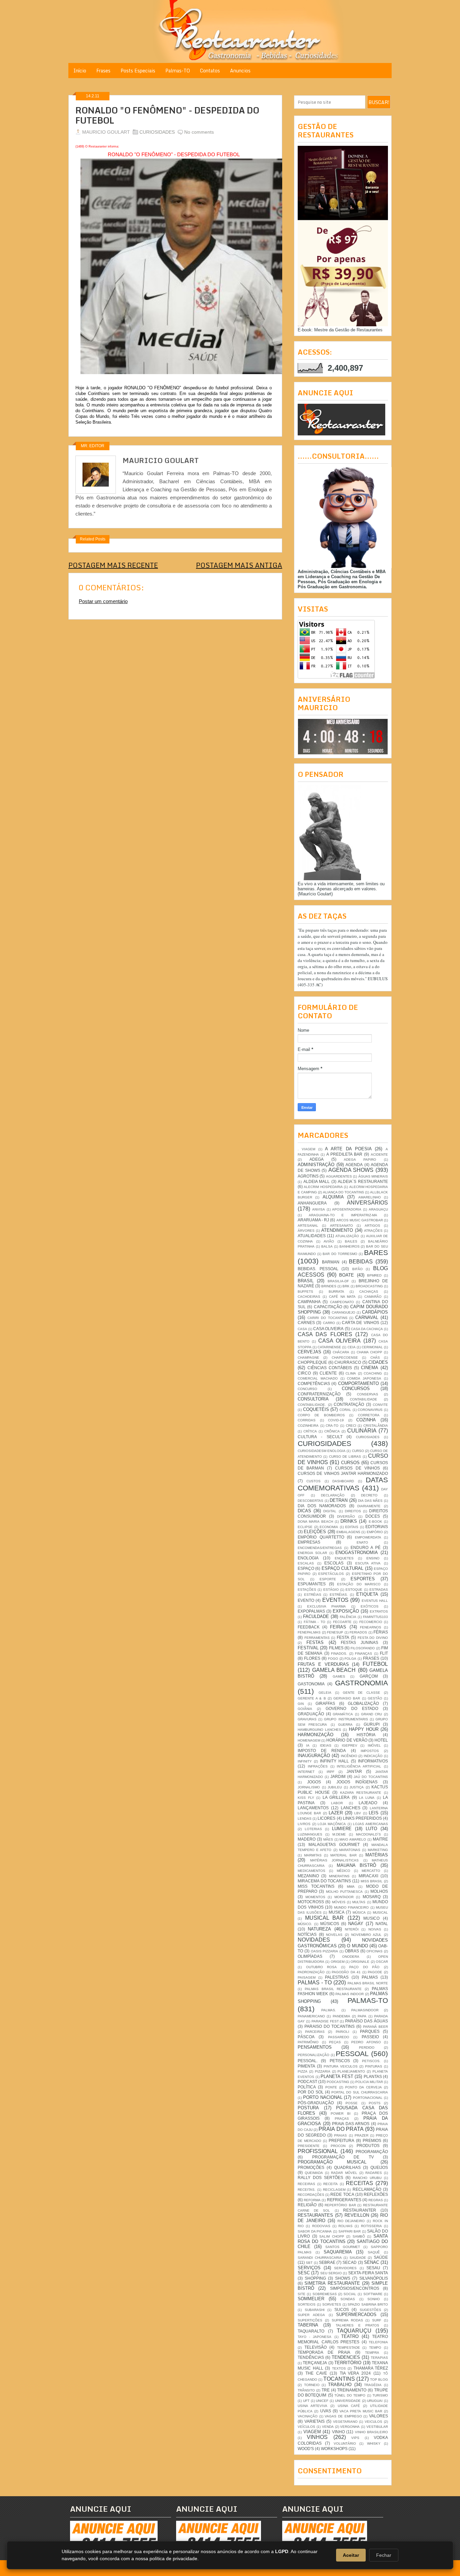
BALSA (327, 1246)
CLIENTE (328, 1373)
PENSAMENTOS (315, 2047)
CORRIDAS (307, 1420)
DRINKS (349, 1521)
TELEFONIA (378, 2342)
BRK (346, 1286)
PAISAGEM (307, 1977)
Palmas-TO (178, 71)
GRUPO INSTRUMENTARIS (346, 1719)
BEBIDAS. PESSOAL (318, 1269)
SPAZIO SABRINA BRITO (368, 2304)
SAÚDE (381, 2257)
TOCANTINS (339, 2379)
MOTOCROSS (311, 1902)
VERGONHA (350, 2427)
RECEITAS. (307, 2190)
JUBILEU (335, 1787)
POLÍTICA (307, 2087)
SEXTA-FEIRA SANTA (368, 2273)
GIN (301, 1704)
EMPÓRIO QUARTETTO (321, 1537)
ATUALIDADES (312, 1236)
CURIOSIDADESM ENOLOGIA (322, 1451)
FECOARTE (342, 1622)
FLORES (312, 1658)
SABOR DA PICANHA (315, 2231)
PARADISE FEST (325, 2021)
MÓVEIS (339, 1902)
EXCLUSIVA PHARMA (326, 1606)
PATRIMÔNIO (308, 2042)
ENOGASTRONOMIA (357, 1553)
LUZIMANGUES (310, 1834)
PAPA (362, 2016)
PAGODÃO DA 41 (346, 1972)
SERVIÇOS (309, 2268)
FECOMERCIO (371, 1622)
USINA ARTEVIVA (313, 2406)
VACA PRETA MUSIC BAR (361, 2411)
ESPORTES (363, 1579)
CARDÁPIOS (375, 1312)
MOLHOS (379, 1891)
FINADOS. (339, 1654)
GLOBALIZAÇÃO (363, 1703)
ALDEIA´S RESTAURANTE (363, 1181)
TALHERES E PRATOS (357, 2325)
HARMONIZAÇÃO (316, 1735)
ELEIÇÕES (315, 1532)
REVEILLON (357, 2215)
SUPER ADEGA (311, 2315)
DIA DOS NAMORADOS (322, 1506)
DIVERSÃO (346, 1516)
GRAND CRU (372, 1714)
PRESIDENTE (309, 2146)
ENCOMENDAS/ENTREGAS (320, 1548)
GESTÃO (375, 1698)
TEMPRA (372, 2353)
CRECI (351, 1426)
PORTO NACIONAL (323, 2097)
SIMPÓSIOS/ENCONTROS (355, 2288)
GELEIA (325, 1693)
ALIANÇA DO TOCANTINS (343, 1192)
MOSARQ (372, 1897)
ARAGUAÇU (378, 1209)
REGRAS (376, 2200)
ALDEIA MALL (317, 1181)
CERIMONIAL (372, 1347)
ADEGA (317, 1159)
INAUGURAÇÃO (314, 1756)
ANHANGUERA (312, 1203)
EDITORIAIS (377, 1527)
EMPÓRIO (375, 1532)
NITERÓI (352, 1929)
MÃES (328, 1839)
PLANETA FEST (337, 2076)
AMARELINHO (370, 1197)
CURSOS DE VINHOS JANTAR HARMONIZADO (343, 1473)
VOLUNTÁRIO (345, 2443)
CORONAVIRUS (370, 1410)
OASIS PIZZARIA (325, 1951)
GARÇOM (369, 1676)
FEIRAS (338, 1627)
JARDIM (338, 1776)
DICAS (304, 1511)
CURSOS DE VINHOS (357, 1468)
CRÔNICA (332, 1431)
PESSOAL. (308, 2061)
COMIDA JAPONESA (364, 1378)
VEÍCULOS (306, 2427)
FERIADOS (358, 1632)
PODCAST (307, 2082)
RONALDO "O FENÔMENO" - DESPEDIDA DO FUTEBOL (167, 115)
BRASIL (306, 1281)
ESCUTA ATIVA (368, 1563)
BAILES (351, 1241)
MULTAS (359, 1902)
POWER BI (341, 2113)
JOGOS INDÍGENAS (357, 1782)
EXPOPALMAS (311, 1611)
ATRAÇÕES (373, 1231)
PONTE (331, 2087)
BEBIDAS (361, 1262)
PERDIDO (367, 2047)
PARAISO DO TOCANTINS (330, 2026)
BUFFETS (305, 1292)
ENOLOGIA (308, 1558)
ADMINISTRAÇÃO (316, 1165)
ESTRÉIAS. (339, 1595)
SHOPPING (315, 2278)
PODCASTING (338, 2082)
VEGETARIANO (345, 2422)
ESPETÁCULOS (331, 1574)
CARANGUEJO (343, 1312)
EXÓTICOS (370, 1606)
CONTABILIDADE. (312, 1405)
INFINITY (305, 1761)
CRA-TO (332, 1426)
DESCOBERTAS (310, 1501)
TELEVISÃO (316, 2347)
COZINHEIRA (308, 1426)
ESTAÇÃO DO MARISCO (359, 1584)
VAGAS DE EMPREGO (343, 2416)
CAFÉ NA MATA (342, 1297)
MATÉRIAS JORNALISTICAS (335, 1860)
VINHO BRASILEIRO (372, 2432)
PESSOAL (352, 2054)
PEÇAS (335, 2042)
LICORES (326, 1818)
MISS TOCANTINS (316, 1886)
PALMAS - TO (315, 1983)
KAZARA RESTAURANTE (361, 1793)
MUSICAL (380, 1912)
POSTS (375, 2103)
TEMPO (375, 2348)
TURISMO (380, 2395)
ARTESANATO (341, 1226)
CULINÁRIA (362, 1431)
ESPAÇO (306, 1568)
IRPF (331, 1772)
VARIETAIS (315, 2421)
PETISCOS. (371, 2061)
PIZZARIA (323, 2071)
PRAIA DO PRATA (341, 2129)
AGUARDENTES (339, 1176)
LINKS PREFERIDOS (362, 1818)
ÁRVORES (306, 1231)
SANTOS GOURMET (343, 2247)
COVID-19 (336, 1420)
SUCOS (342, 2309)
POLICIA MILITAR (369, 2082)
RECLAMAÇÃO (367, 2189)
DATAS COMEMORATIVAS (343, 1484)
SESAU (373, 2268)
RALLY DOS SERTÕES (320, 2177)
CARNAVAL (367, 1317)
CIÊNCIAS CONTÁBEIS (330, 1368)
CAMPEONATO (342, 1302)
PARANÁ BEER (375, 2027)
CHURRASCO (348, 1362)
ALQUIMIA (333, 1197)
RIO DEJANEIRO (351, 2221)
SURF (377, 2320)
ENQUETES (344, 1558)
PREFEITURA (341, 2140)
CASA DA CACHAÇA (367, 1329)
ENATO (362, 1542)
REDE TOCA (342, 2194)
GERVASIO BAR (347, 1698)
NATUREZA (319, 1929)
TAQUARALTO (311, 2331)
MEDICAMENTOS (311, 1871)
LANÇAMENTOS (313, 1808)
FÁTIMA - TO (315, 1622)
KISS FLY (306, 1798)
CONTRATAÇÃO (349, 1404)
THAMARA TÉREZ (371, 2368)
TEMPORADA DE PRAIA (324, 2352)
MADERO (307, 1839)
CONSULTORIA (313, 1399)
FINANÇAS (364, 1654)
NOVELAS (334, 1935)
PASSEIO (370, 2037)
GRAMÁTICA (343, 1714)
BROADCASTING (369, 1286)
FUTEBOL (375, 1664)
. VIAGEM (306, 1149)
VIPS (355, 2438)
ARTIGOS (372, 1226)
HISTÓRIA (366, 1735)
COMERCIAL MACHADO (318, 1378)
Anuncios (240, 71)
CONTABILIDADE (364, 1399)
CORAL (345, 1410)
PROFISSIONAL (318, 2151)
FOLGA (350, 1659)
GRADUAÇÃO (311, 1714)
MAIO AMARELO (353, 1839)
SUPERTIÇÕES (310, 2320)
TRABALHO (340, 2385)
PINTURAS (374, 2066)
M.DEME (339, 1834)
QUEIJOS (379, 2167)
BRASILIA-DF (338, 1281)
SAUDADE (358, 2258)
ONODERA (351, 1957)
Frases (103, 71)
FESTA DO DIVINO (373, 1638)
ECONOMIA (329, 1527)
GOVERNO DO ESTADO (352, 1708)
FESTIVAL (308, 1648)
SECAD (350, 2262)
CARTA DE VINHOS (360, 1323)
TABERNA (308, 2325)
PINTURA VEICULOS (340, 2066)
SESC (304, 2273)
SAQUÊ (374, 2252)
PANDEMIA (341, 2016)
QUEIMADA (314, 2173)
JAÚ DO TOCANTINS (371, 1777)
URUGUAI (375, 2401)
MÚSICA (359, 1912)
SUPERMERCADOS (356, 2315)
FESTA (343, 1637)
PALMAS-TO (368, 2000)
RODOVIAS (321, 2226)
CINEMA (370, 1368)
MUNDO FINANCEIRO (352, 1907)
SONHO (374, 2299)
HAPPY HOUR (364, 1729)
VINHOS (317, 2437)
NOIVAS (375, 1929)
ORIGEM (338, 1962)
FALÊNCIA (348, 1617)
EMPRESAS (309, 1542)
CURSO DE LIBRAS (345, 1457)
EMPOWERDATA (368, 1537)
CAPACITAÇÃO (328, 1307)
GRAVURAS (307, 1719)
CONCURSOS (356, 1389)
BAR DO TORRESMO (340, 1254)
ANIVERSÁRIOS (367, 1203)
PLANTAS (373, 2076)
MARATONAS (350, 1850)
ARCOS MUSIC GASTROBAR (360, 1220)
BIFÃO (357, 1269)
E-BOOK (375, 1522)
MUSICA (337, 1912)
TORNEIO (312, 2385)
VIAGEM (312, 2432)
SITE (302, 2294)
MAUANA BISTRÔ (356, 1865)
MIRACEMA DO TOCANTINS (324, 1881)
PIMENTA (306, 2066)
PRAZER (362, 2135)
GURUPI (372, 1724)
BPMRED (374, 1275)
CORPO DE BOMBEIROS (321, 1415)
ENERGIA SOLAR (312, 1553)
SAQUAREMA (338, 2252)
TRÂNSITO (306, 2390)
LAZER (336, 1813)
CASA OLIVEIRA (328, 1329)
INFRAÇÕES (318, 1766)
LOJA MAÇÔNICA (332, 1824)
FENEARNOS (371, 1627)
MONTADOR (344, 1897)
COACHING (373, 1373)
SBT (309, 2263)
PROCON (338, 2146)
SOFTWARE (373, 2294)
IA (308, 1745)
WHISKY (374, 2443)
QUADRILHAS (347, 2167)
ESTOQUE (354, 1590)
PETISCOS (340, 2061)
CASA (302, 1329)
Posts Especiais (138, 71)
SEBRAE (327, 2262)
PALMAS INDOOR (350, 1994)
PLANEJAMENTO (351, 2071)
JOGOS (314, 1782)
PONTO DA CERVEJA (364, 2087)
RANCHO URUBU (367, 2178)
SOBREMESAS (325, 2294)
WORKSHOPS (334, 2449)
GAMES (339, 1676)
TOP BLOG (379, 2380)
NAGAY (356, 1924)
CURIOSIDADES (157, 132)
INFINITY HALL (334, 1761)
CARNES (306, 1323)
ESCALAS (306, 1563)
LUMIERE (342, 1829)
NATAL (382, 1924)
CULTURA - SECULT (320, 1437)
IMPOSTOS (370, 1751)
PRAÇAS (342, 2119)
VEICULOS (373, 2422)
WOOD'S (306, 2449)
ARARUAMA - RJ (313, 1220)
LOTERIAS (313, 1829)
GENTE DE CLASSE (362, 1693)
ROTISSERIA (371, 2226)
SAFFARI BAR (350, 2231)
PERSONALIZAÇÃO (314, 2055)
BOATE (347, 1275)
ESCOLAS (334, 1563)
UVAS (326, 2411)
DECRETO (369, 1495)
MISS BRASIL (372, 1881)
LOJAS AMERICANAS (370, 1824)
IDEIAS (326, 1745)
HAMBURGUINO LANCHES (319, 1730)
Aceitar (351, 2555)
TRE (326, 2390)
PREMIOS (372, 2140)
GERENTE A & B (312, 1698)
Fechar (384, 2555)
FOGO (333, 1659)
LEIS (374, 1813)
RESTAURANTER (360, 2210)
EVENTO (306, 1600)
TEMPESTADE (349, 2348)
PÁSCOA (306, 2037)
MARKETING (378, 1850)
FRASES (371, 1658)
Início (80, 71)
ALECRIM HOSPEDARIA (323, 1187)
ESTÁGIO (331, 1590)
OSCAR (382, 1962)
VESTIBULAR (377, 2427)
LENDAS (305, 1819)
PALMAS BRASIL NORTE (368, 1983)
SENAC (372, 2262)
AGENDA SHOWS (351, 1170)
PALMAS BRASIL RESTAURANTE (333, 1989)
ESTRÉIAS (313, 1595)
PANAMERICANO (311, 2016)
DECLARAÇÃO (333, 1495)
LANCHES (351, 1808)
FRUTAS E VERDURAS (323, 1664)
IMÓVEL (374, 1745)
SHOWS (343, 2278)
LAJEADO (368, 1803)
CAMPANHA (309, 1302)
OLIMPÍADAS (310, 1956)
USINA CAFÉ (349, 2406)
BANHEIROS (350, 1246)
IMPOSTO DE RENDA (322, 1751)
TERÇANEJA (315, 2363)
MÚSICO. (305, 1924)
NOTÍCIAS (307, 1934)
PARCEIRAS (315, 2032)
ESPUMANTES (312, 1584)
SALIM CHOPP (332, 2236)
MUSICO (371, 1918)
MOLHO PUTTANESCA (344, 1892)
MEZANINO (308, 1876)
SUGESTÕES (370, 2310)
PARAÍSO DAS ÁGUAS (367, 2021)
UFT (306, 2401)
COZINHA (366, 1420)
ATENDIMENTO (337, 1230)
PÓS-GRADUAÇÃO (316, 2103)
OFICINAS (374, 1951)
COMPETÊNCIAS (314, 1383)
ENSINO (373, 1558)
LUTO (371, 1829)
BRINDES (329, 1286)
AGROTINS (308, 1176)
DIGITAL (330, 1511)
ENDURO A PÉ (366, 1547)
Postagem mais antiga (239, 565)
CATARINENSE (329, 1347)
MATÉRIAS (377, 1855)
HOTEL (381, 1740)
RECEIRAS (306, 2184)
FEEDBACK (309, 1627)
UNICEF (322, 2401)
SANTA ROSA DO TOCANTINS (343, 2239)
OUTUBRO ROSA (322, 1967)
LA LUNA (367, 1798)
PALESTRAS (337, 1977)
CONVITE (380, 1405)
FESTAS (315, 1642)
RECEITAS (359, 2183)
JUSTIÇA (357, 1787)
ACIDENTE (379, 1154)
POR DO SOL (311, 2092)
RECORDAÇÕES (311, 2195)
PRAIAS (340, 2135)
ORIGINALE (360, 1962)
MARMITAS (313, 1855)
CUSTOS (314, 1481)
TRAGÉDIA (373, 2385)
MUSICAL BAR (325, 1918)
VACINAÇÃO (308, 2416)
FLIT (384, 1653)
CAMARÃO (373, 1297)
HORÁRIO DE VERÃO (347, 1740)
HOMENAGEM (309, 1740)
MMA (351, 1887)
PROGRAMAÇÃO (372, 2152)
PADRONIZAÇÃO (311, 1972)
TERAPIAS (379, 2358)
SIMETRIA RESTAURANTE (332, 2283)
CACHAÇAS (369, 1292)
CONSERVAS (368, 1394)
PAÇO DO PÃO (364, 1967)
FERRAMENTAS (317, 1638)
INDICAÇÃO (373, 1756)
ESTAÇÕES (307, 1590)
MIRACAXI (368, 1876)
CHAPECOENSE (345, 1358)
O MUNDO (357, 1946)
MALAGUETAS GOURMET (334, 1844)
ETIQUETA (367, 1594)
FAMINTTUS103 (375, 1617)
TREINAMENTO (352, 2390)
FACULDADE (316, 1616)
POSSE (352, 2103)
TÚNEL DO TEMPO (350, 2395)
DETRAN (339, 1500)
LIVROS (304, 1824)
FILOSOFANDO (363, 1648)
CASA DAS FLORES (325, 1334)
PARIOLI (342, 2032)
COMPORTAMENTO (358, 1383)
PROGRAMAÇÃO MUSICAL (332, 2162)
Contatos (210, 71)
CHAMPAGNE (308, 1358)
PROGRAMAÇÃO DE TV (343, 2157)
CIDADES (378, 1362)
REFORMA (312, 2200)
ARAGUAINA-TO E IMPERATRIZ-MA (343, 1215)
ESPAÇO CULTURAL (342, 1568)
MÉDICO (343, 1871)
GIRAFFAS (325, 1703)
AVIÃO (329, 1241)
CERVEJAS (309, 1352)
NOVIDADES (314, 1940)
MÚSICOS (330, 1924)
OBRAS (352, 1951)
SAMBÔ (359, 2236)
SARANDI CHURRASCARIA (320, 2258)
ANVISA (319, 1209)
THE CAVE (316, 2373)
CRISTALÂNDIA (376, 1426)
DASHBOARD (343, 1481)
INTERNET (306, 1772)
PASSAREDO (339, 2037)
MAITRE (380, 1839)
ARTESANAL (308, 1226)
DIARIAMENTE (369, 1506)
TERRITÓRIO (348, 2363)
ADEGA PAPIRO (360, 1160)
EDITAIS (352, 1527)
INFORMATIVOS (373, 1761)
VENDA (328, 2427)
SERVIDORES (345, 2268)
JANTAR (354, 1771)
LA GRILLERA (336, 1797)
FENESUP (335, 1632)
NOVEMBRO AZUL (367, 1935)
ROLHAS (346, 2226)
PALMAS (370, 1977)
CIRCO (304, 1373)
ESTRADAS (379, 1590)
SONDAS (348, 2299)
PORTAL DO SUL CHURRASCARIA (360, 2092)
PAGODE (375, 1972)
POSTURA (308, 2108)
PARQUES (370, 2031)
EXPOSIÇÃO (346, 1611)
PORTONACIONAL (368, 2098)
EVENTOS (335, 1600)
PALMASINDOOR (365, 2010)
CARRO (329, 1323)
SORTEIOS (307, 2304)
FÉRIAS (381, 1632)
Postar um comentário (103, 601)
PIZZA (303, 2071)
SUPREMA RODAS (347, 2320)
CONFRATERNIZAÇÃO (319, 1394)
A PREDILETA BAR (344, 1154)
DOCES (373, 1516)
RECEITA (331, 2184)
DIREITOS (353, 1511)
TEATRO (350, 2336)
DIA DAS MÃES (370, 1501)
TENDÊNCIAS (311, 2357)
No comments (199, 132)
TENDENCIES (346, 2357)
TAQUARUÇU (354, 2331)
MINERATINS (339, 1876)
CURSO (358, 1451)
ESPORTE (328, 1579)
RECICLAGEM (334, 2190)
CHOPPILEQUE (312, 1362)
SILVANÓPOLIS (374, 2278)
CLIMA (351, 1373)
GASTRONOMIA (362, 1683)
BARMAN (331, 1262)
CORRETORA (369, 1415)
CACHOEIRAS (309, 1297)
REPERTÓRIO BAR (340, 2205)
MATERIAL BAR (343, 1855)
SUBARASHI (315, 2310)
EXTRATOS (379, 1611)
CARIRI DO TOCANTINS (327, 1318)
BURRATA (336, 1292)
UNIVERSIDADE (348, 2401)
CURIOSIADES (368, 1437)
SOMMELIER (311, 2299)
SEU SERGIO (331, 2273)
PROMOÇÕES (311, 2167)
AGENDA (354, 1165)
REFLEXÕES (376, 2194)
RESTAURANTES (315, 2215)
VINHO (338, 2432)
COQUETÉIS (316, 1409)
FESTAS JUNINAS (359, 1642)
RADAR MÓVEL (344, 2173)
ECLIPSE (305, 1527)
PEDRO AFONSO (366, 2042)
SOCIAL (350, 2294)
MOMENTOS (315, 1897)
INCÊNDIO (349, 1756)
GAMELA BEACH (334, 1670)
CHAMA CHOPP (369, 1352)
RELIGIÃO (307, 2205)
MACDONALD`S (368, 1834)
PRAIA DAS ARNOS (351, 2124)
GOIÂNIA (305, 1709)
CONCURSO (307, 1389)
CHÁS (375, 1358)
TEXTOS (339, 2368)
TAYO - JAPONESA (315, 2337)
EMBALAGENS (348, 1532)
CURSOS (350, 1463)
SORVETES (332, 2304)
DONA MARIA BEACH (315, 1522)
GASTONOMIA (311, 1684)
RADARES (374, 2173)
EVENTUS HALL (375, 1601)
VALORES (379, 2416)
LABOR (337, 1803)
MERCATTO (371, 1871)
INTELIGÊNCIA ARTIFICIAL (359, 1766)
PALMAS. (329, 2010)
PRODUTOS (368, 2145)
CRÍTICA (310, 1431)
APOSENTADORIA (347, 1209)
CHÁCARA (341, 1352)
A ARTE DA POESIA (348, 1149)
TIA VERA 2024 (355, 2373)
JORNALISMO (309, 1787)
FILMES (336, 1648)
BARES (376, 1252)
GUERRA (345, 1725)
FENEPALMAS (309, 1632)
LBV (358, 1813)
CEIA (352, 1347)
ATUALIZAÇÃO (347, 1236)
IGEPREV (350, 1745)
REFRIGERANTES (344, 2200)
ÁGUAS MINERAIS (373, 1176)
